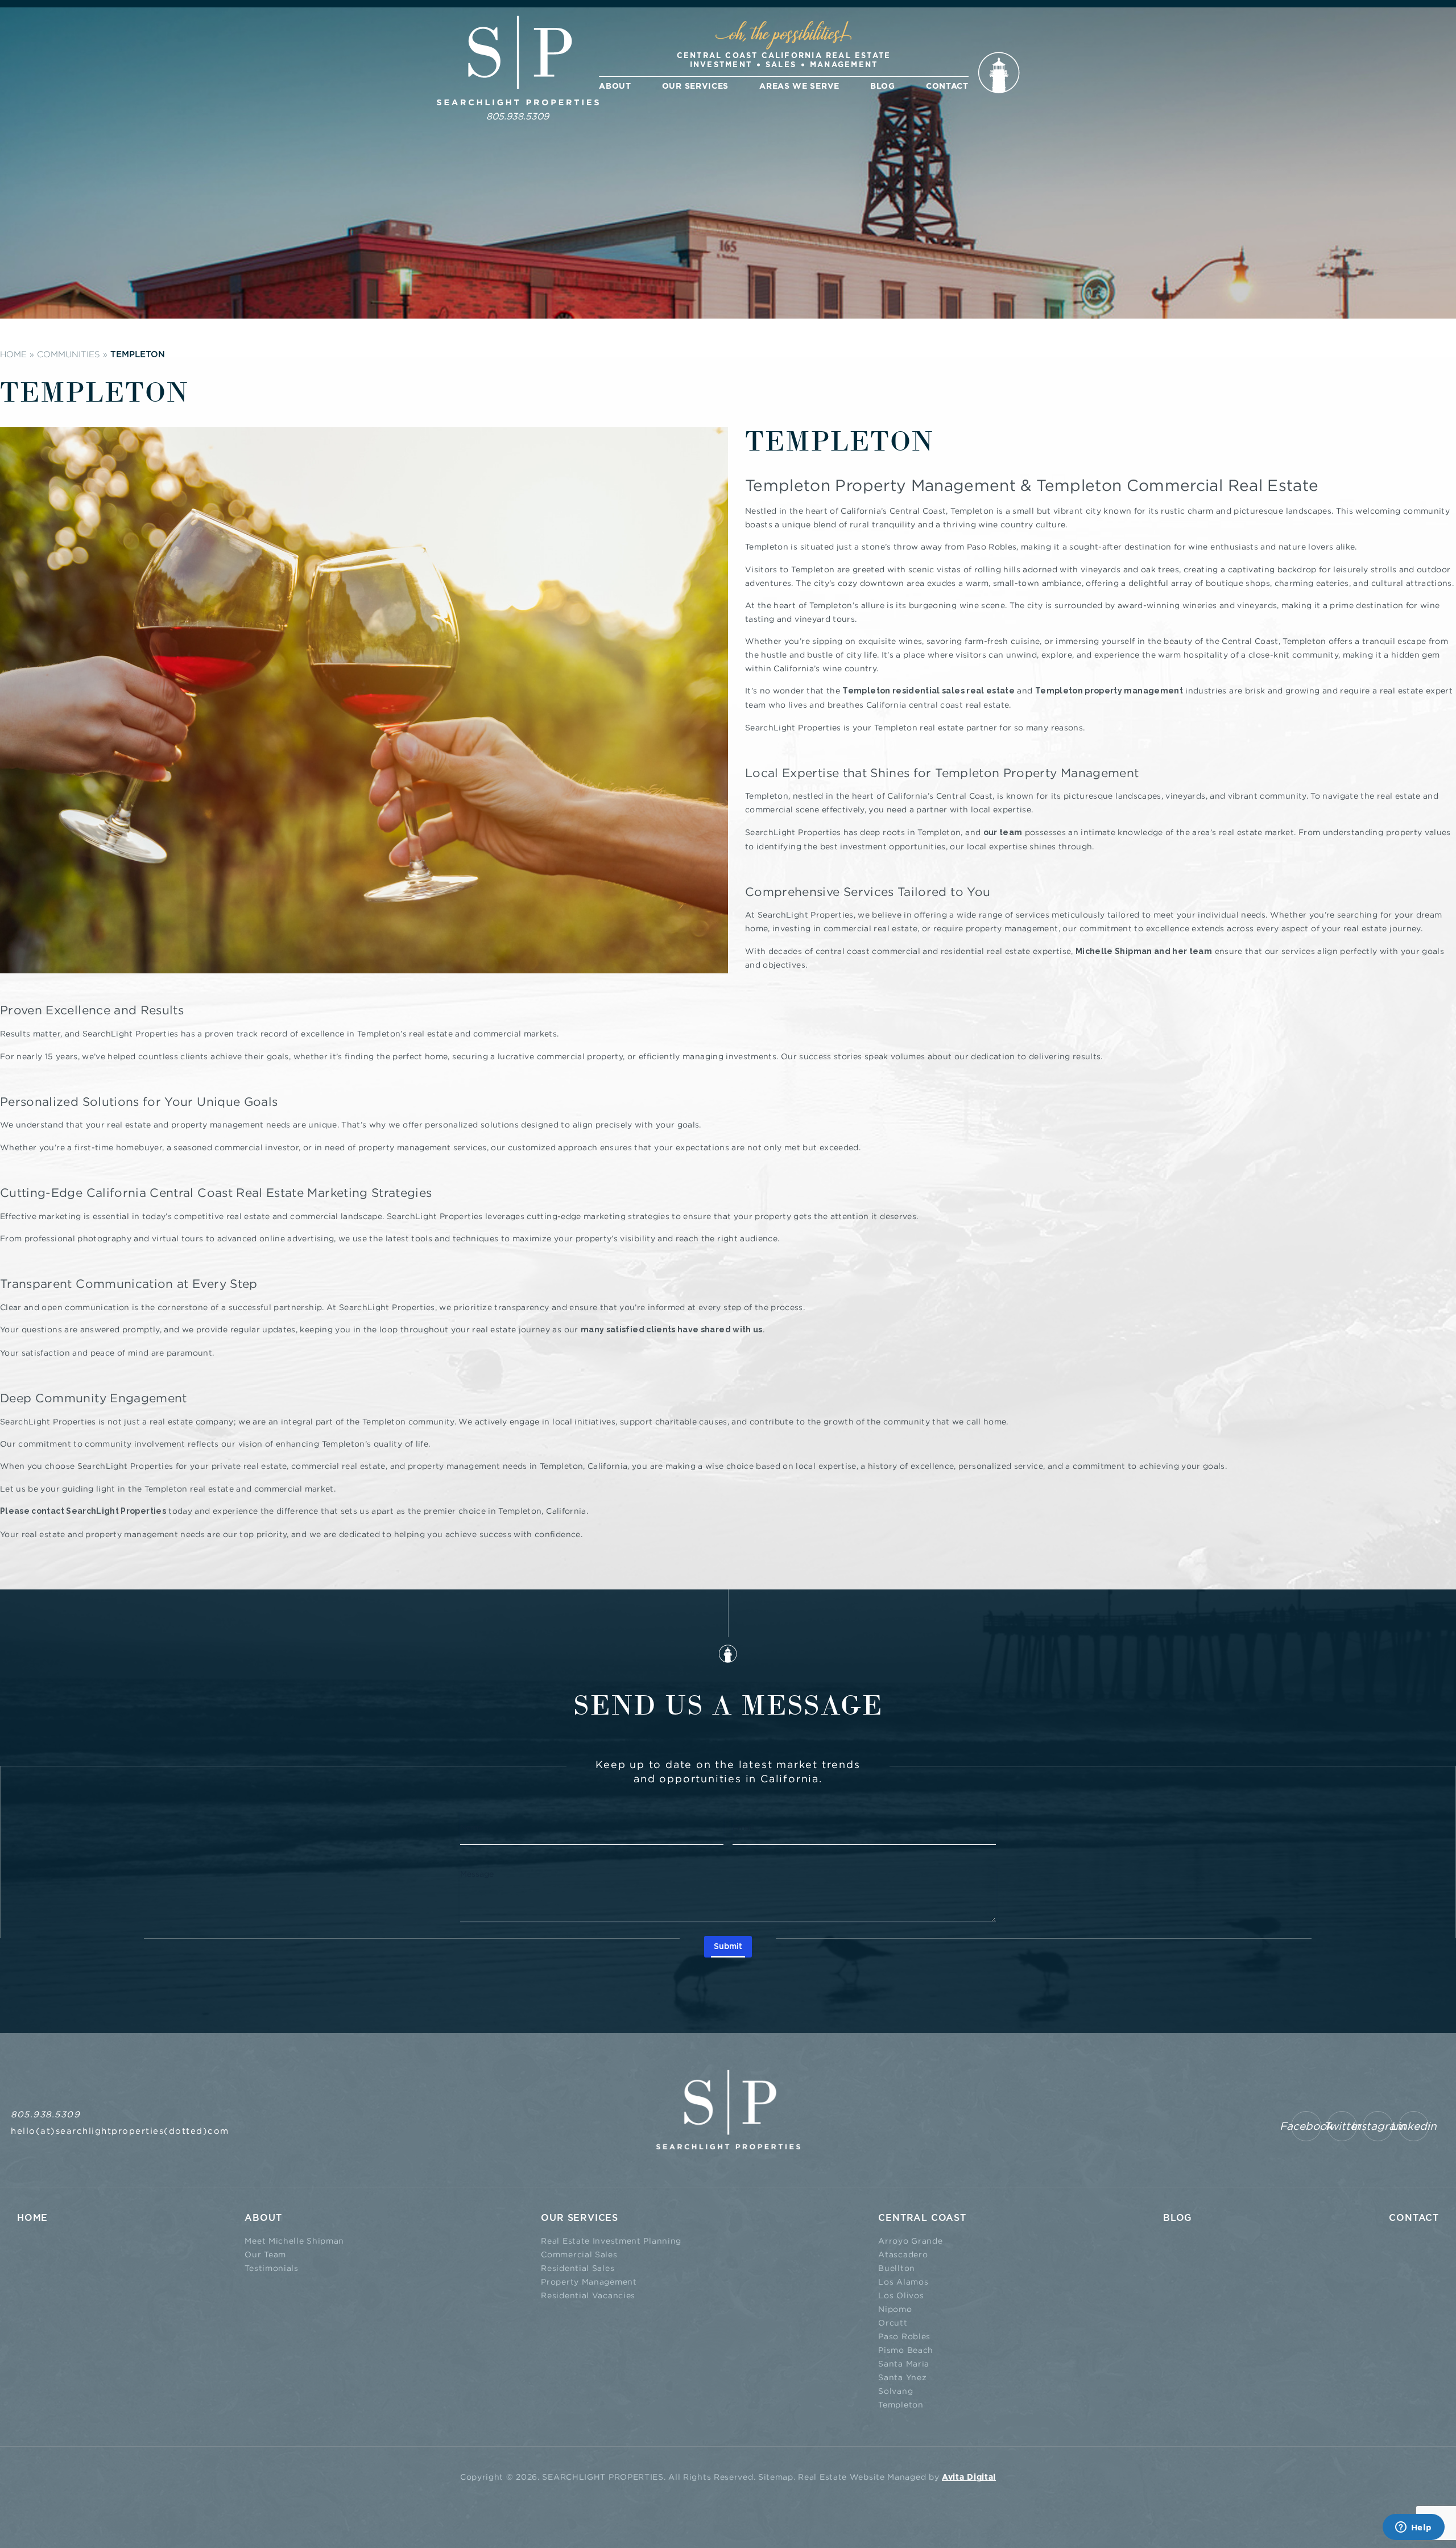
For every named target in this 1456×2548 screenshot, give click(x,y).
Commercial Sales (579, 2254)
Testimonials (271, 2268)
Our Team (265, 2254)
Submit (728, 1947)
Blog (883, 86)
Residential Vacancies (588, 2295)
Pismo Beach (906, 2350)
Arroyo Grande (910, 2241)
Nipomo (895, 2309)
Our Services (695, 86)
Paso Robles (904, 2336)
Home (32, 2218)
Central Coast (922, 2218)
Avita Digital (969, 2477)
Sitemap (776, 2477)
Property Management (589, 2281)
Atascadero (903, 2254)
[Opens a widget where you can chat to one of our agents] (1413, 2528)
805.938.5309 (518, 116)
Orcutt (893, 2322)
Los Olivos (901, 2295)
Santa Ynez (902, 2377)
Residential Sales (578, 2268)
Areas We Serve (799, 86)
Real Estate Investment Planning (611, 2241)
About (615, 86)
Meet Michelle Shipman (294, 2241)
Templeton (901, 2404)
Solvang (895, 2391)
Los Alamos (903, 2281)
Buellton (897, 2268)
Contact (947, 86)
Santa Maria (904, 2363)
